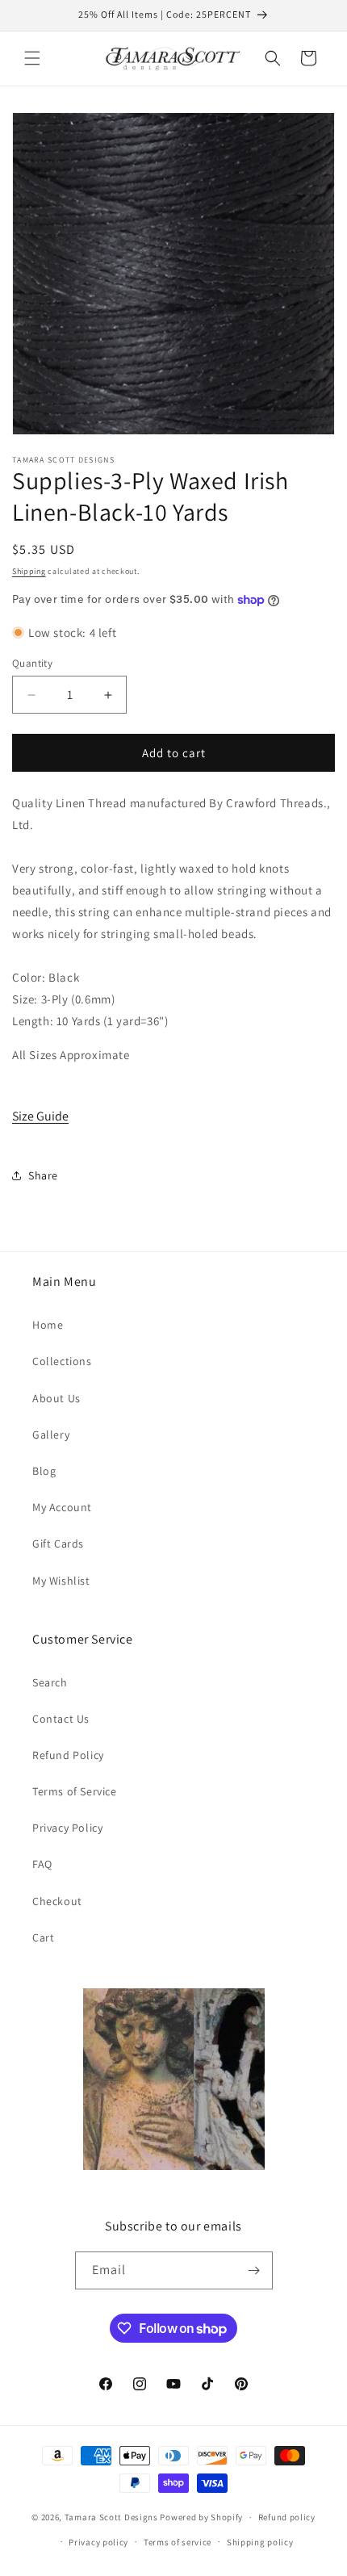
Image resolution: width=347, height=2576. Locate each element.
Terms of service (178, 2542)
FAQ (42, 1864)
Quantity (32, 663)
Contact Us (61, 1719)
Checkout (57, 1901)
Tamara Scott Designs (111, 2517)
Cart (43, 1937)
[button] (32, 58)
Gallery (51, 1435)
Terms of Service (75, 1791)
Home (48, 1325)
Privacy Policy (67, 1828)
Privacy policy (98, 2542)
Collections (62, 1361)
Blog (44, 1471)
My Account (62, 1507)
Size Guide (40, 1116)
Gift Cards (58, 1544)
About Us (56, 1398)
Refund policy (287, 2517)
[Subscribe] (254, 2270)
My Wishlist (61, 1581)
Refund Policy (68, 1755)
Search (50, 1682)
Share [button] (43, 1175)
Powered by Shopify (201, 2517)
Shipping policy (260, 2542)
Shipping (29, 571)
